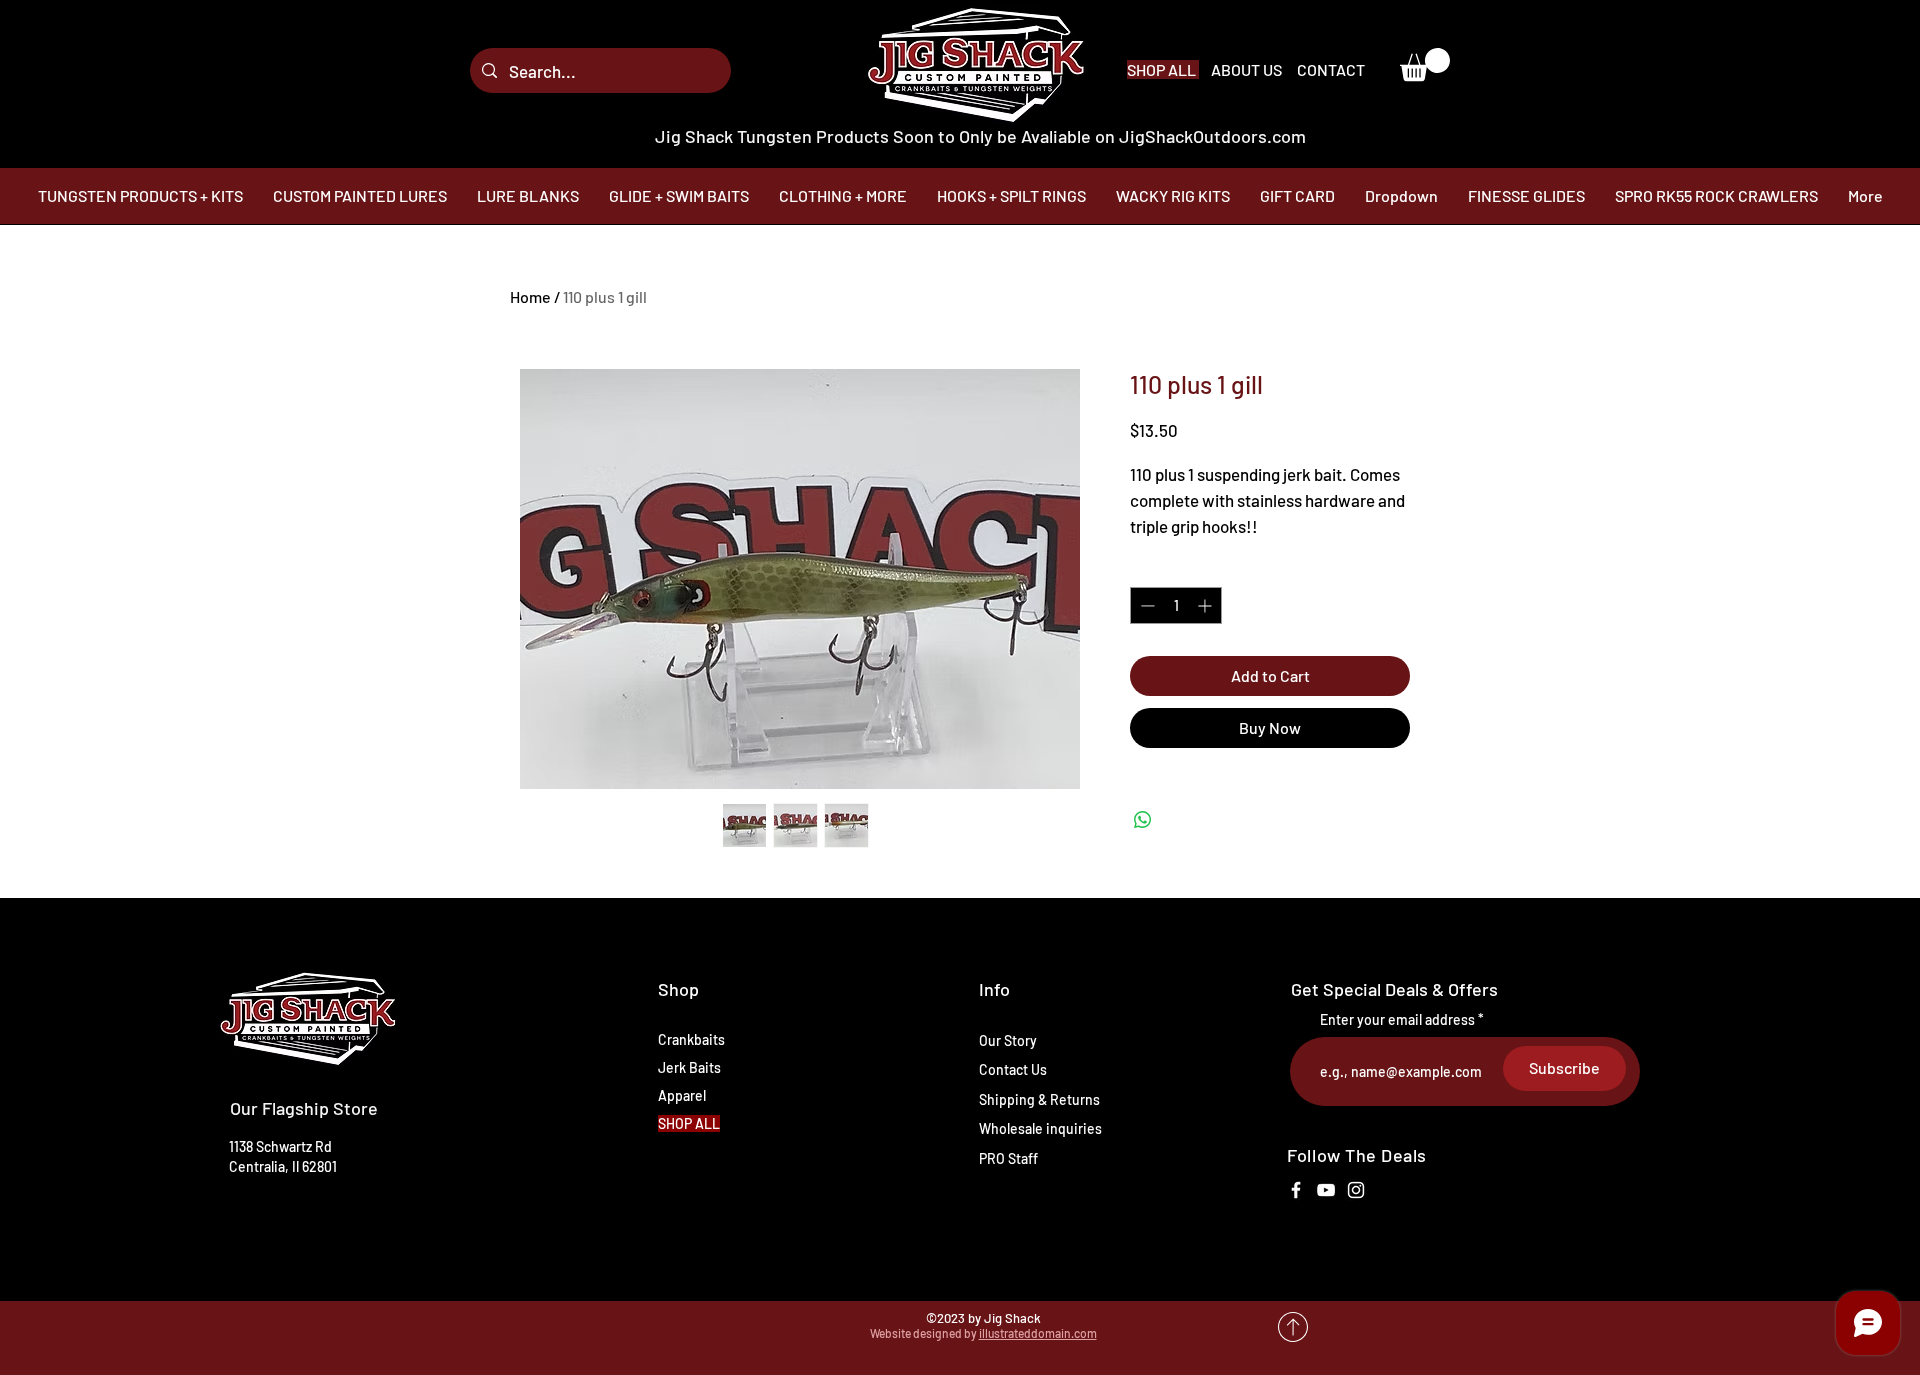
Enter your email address (1397, 1020)
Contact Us (1013, 1069)
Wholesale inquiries (1040, 1128)
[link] (1425, 64)
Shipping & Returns (1039, 1099)
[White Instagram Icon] (1356, 1190)
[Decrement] (1145, 605)
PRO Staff (1008, 1158)
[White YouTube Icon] (1326, 1190)
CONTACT (1331, 69)
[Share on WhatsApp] (1143, 820)
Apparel (682, 1095)
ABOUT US (1248, 69)
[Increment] (1206, 605)
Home (530, 296)
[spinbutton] (1176, 605)
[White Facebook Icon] (1296, 1190)
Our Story (1008, 1040)
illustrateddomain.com (1038, 1333)
